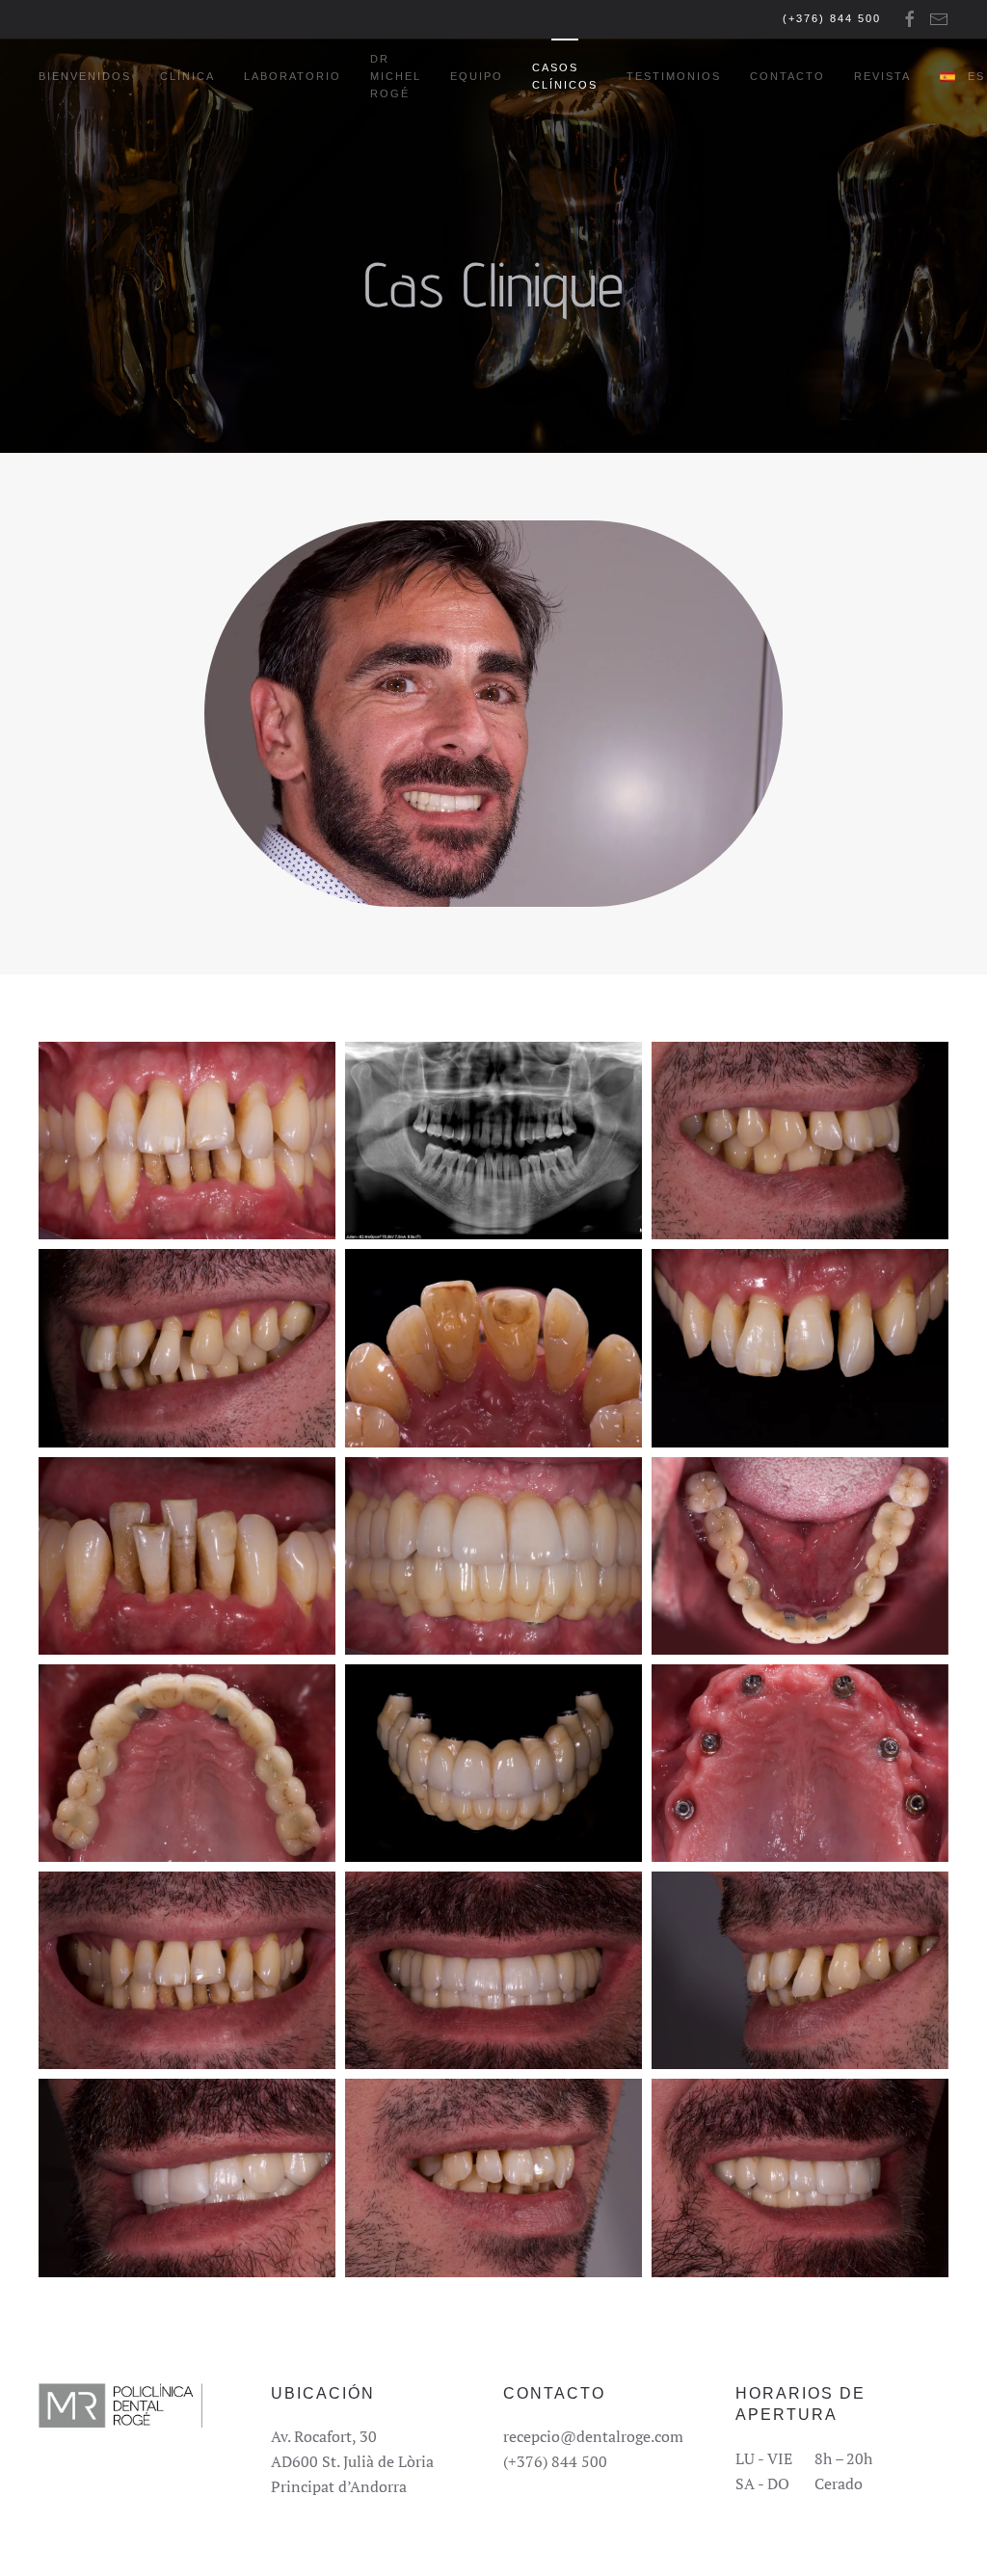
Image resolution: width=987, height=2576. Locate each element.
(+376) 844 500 (832, 18)
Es (976, 76)
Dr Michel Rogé (396, 76)
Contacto (787, 76)
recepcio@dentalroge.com (593, 2436)
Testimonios (674, 76)
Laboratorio (293, 76)
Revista (882, 76)
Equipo (477, 76)
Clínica (187, 76)
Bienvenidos (85, 76)
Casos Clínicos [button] (565, 76)
